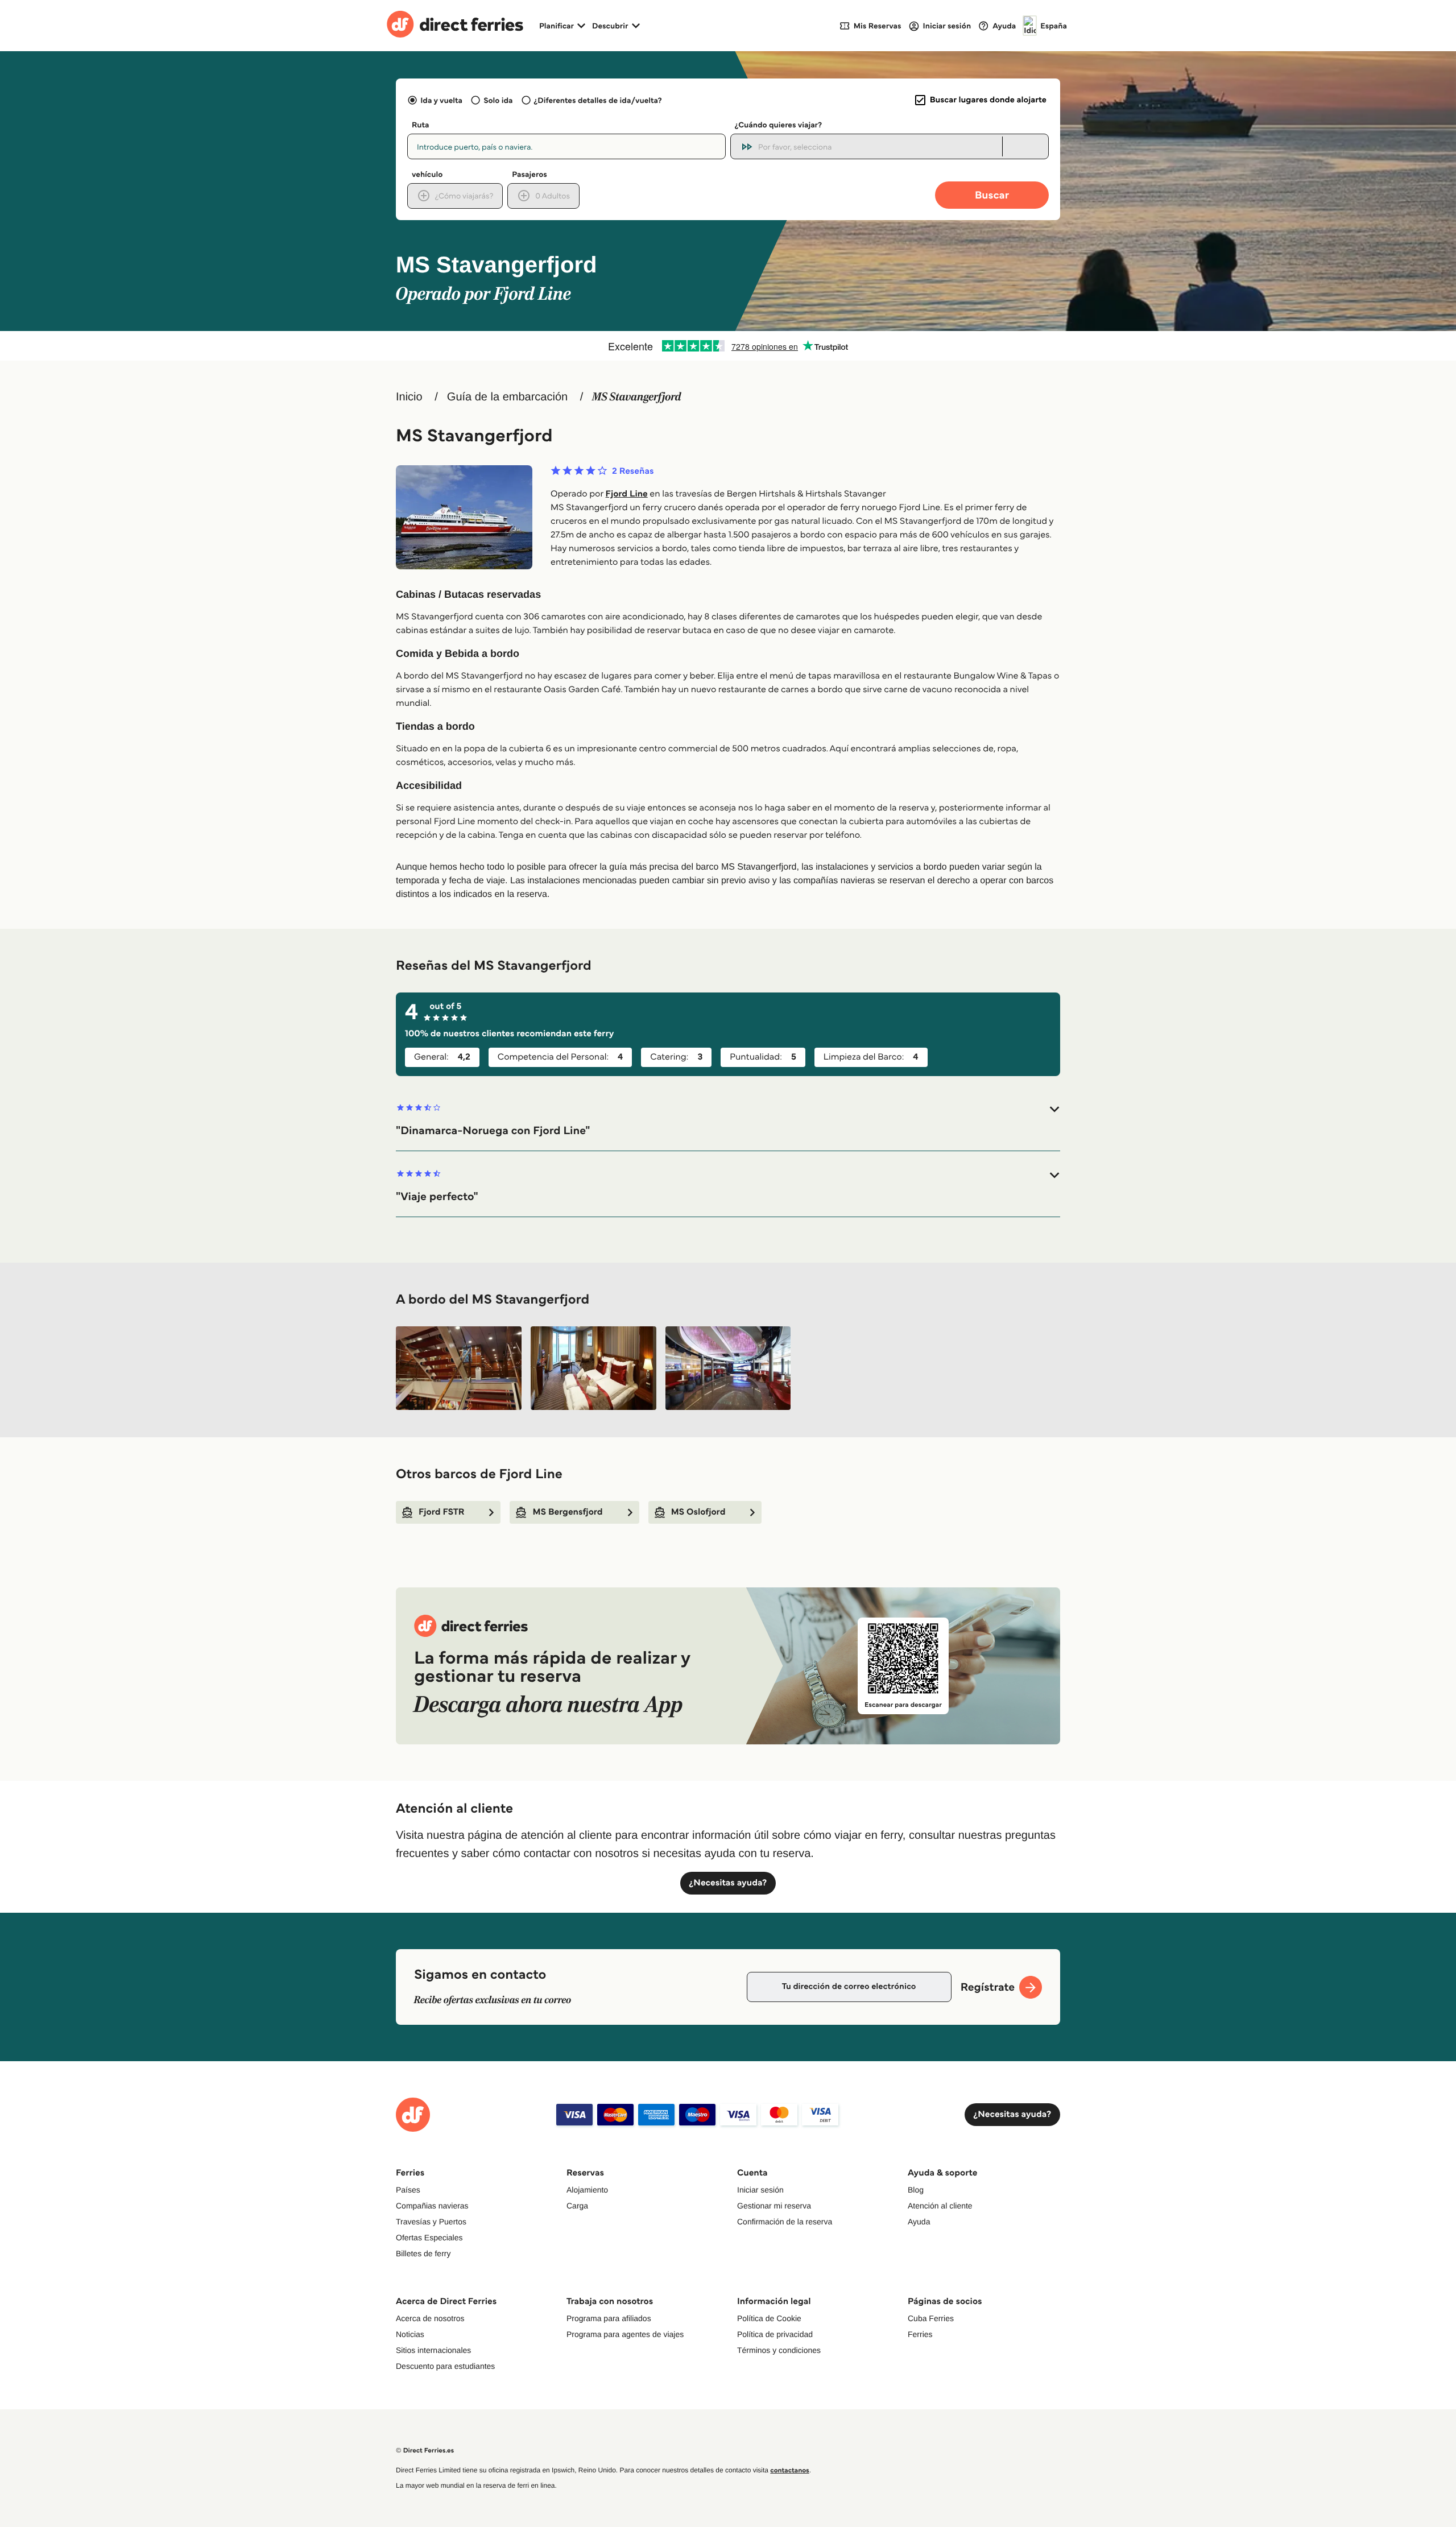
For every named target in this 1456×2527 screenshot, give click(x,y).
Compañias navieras (432, 2206)
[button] (728, 1120)
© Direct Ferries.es (425, 2451)
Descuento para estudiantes (445, 2366)
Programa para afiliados (609, 2318)
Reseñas (633, 472)
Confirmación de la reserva (785, 2222)
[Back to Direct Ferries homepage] (455, 26)
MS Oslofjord (698, 1512)
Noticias (410, 2334)
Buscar (992, 195)
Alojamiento (587, 2190)
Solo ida (498, 100)
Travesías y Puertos (431, 2222)
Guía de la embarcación (507, 397)
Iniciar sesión (760, 2190)
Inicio (409, 397)
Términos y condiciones (779, 2350)
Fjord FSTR (441, 1512)
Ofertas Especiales (429, 2238)
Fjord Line (627, 494)
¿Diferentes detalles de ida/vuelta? (598, 100)
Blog (916, 2190)
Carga (577, 2206)
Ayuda (919, 2222)
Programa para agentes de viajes (625, 2334)
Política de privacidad (775, 2334)
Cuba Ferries (931, 2318)
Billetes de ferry (423, 2253)
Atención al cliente (940, 2206)
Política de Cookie (769, 2318)
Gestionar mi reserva (774, 2206)
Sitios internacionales (433, 2350)
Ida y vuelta (441, 100)
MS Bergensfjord (567, 1512)
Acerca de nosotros (430, 2318)
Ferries (920, 2334)
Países (408, 2190)
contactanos (789, 2470)
